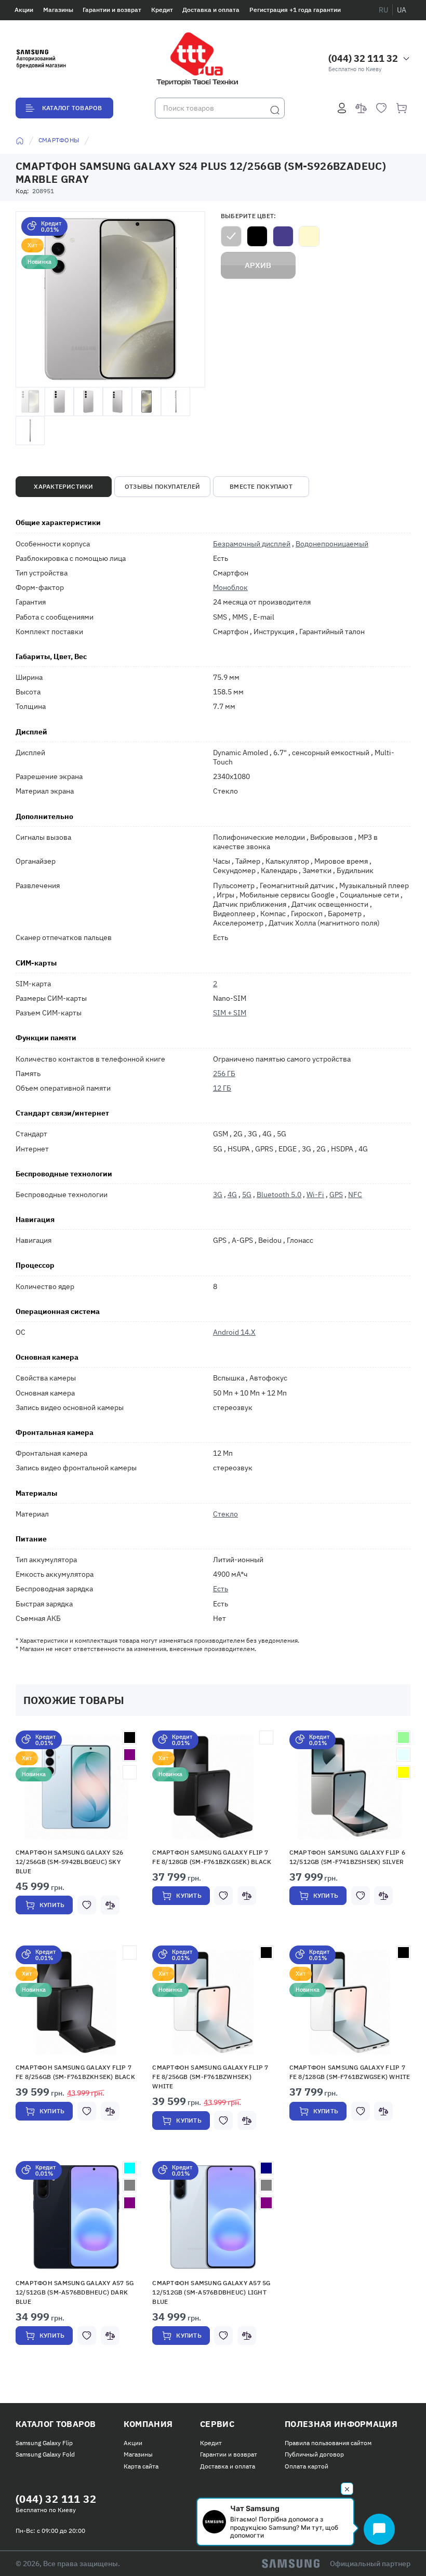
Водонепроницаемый (332, 544)
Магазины (58, 10)
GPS (336, 1195)
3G (218, 1195)
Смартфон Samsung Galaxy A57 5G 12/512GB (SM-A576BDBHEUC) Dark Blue (75, 2292)
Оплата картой (307, 2466)
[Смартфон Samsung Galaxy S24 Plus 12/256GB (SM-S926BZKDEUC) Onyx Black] (257, 236)
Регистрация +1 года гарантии (295, 10)
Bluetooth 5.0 (279, 1195)
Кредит (162, 10)
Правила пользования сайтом (328, 2443)
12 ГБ (222, 1088)
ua (402, 10)
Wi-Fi (315, 1195)
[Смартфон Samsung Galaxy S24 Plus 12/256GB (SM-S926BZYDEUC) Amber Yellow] (309, 236)
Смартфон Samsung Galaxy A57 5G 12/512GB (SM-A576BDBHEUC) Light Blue (211, 2292)
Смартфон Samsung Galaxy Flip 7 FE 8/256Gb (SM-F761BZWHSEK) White (210, 2077)
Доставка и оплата (211, 10)
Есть (221, 1589)
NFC (355, 1195)
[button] (76, 1787)
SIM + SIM (230, 1013)
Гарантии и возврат (112, 10)
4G (232, 1195)
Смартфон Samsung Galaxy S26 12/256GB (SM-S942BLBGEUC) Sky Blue (69, 1862)
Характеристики (63, 486)
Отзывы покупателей (162, 486)
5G (247, 1195)
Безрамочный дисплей (252, 544)
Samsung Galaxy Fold (45, 2454)
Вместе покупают (261, 486)
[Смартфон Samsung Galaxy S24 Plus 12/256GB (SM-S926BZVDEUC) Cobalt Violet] (283, 236)
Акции (24, 10)
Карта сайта (141, 2466)
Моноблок (230, 587)
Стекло (225, 1514)
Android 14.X (234, 1332)
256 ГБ (224, 1074)
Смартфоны (59, 140)
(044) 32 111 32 (363, 58)
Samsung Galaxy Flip (44, 2443)
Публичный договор (314, 2454)
